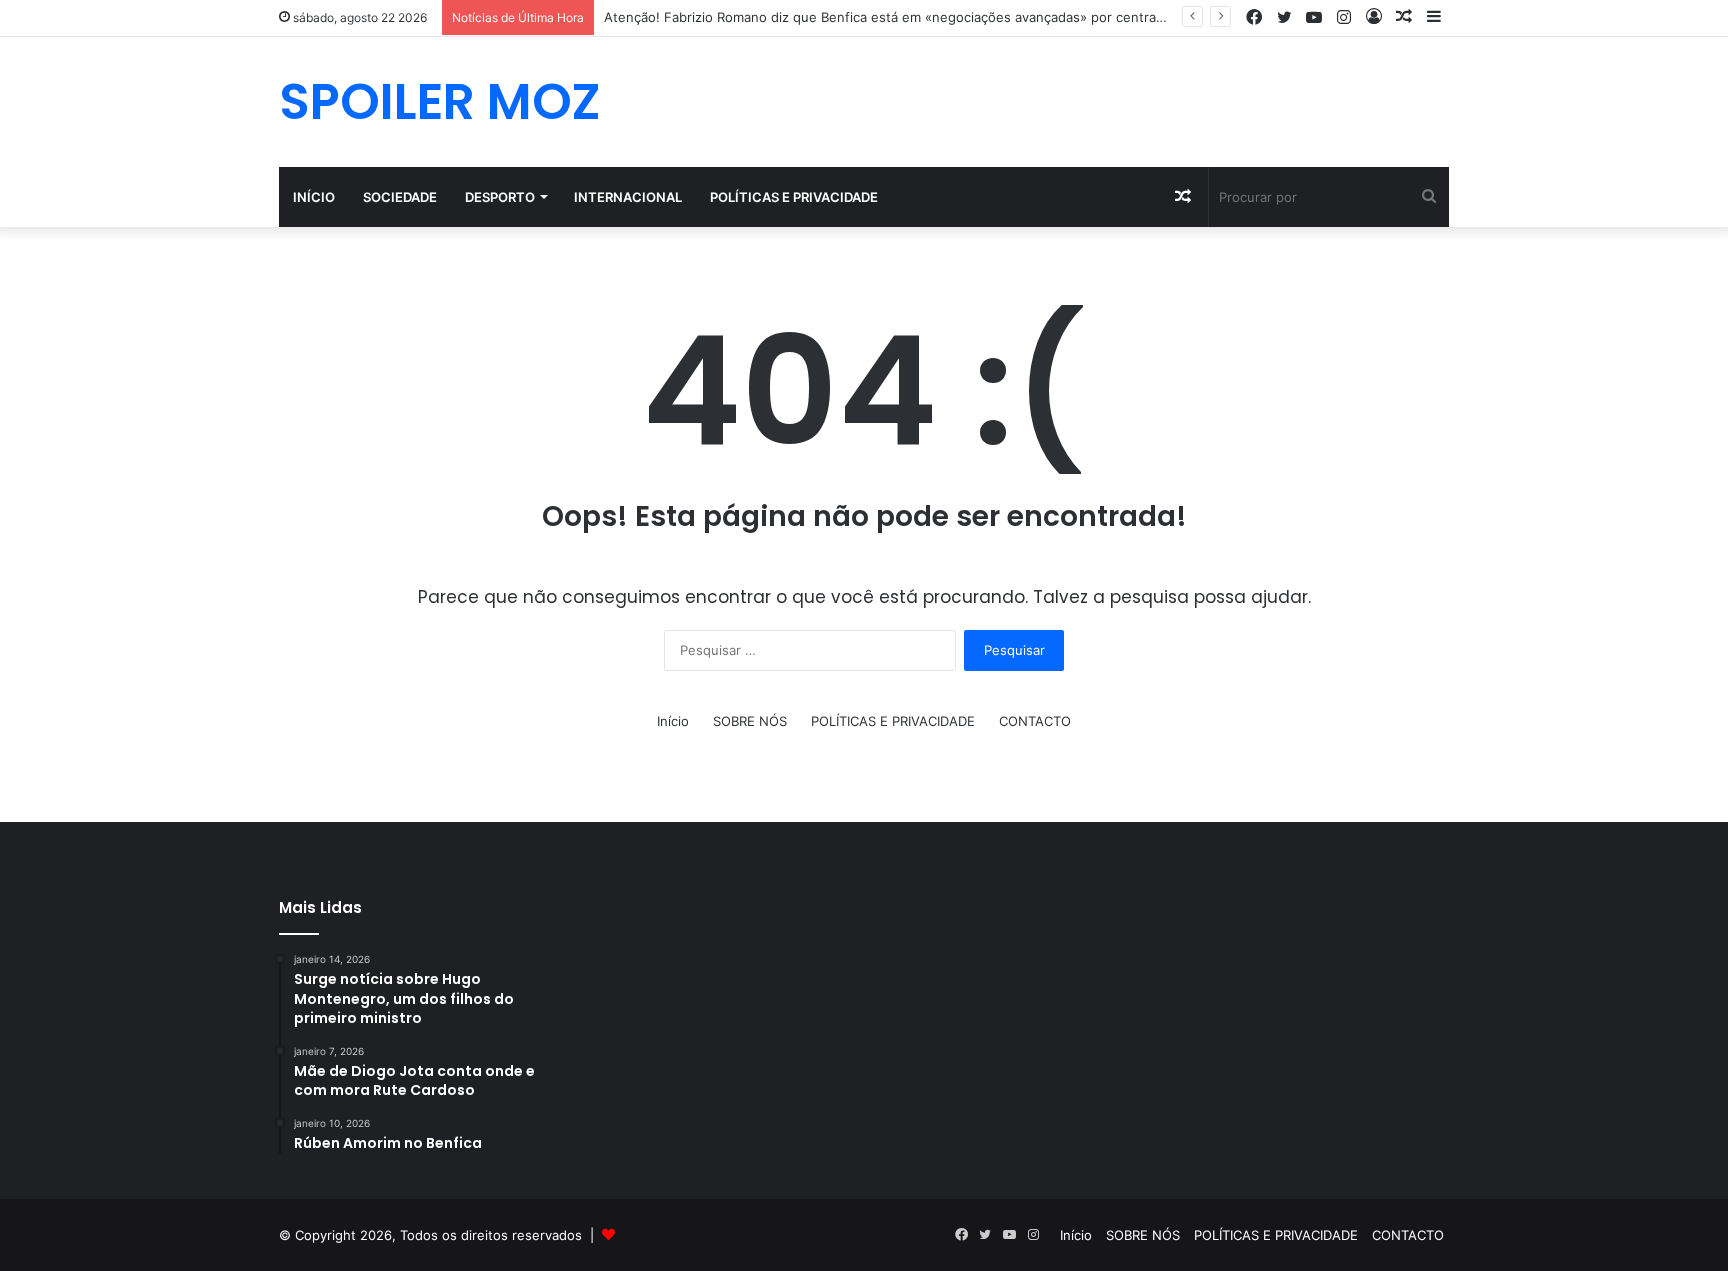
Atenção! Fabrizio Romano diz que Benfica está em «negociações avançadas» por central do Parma (912, 17)
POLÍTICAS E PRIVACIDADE (794, 197)
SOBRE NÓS (750, 721)
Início (314, 197)
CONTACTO (1035, 721)
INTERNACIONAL (628, 197)
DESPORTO (500, 197)
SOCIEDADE (400, 197)
